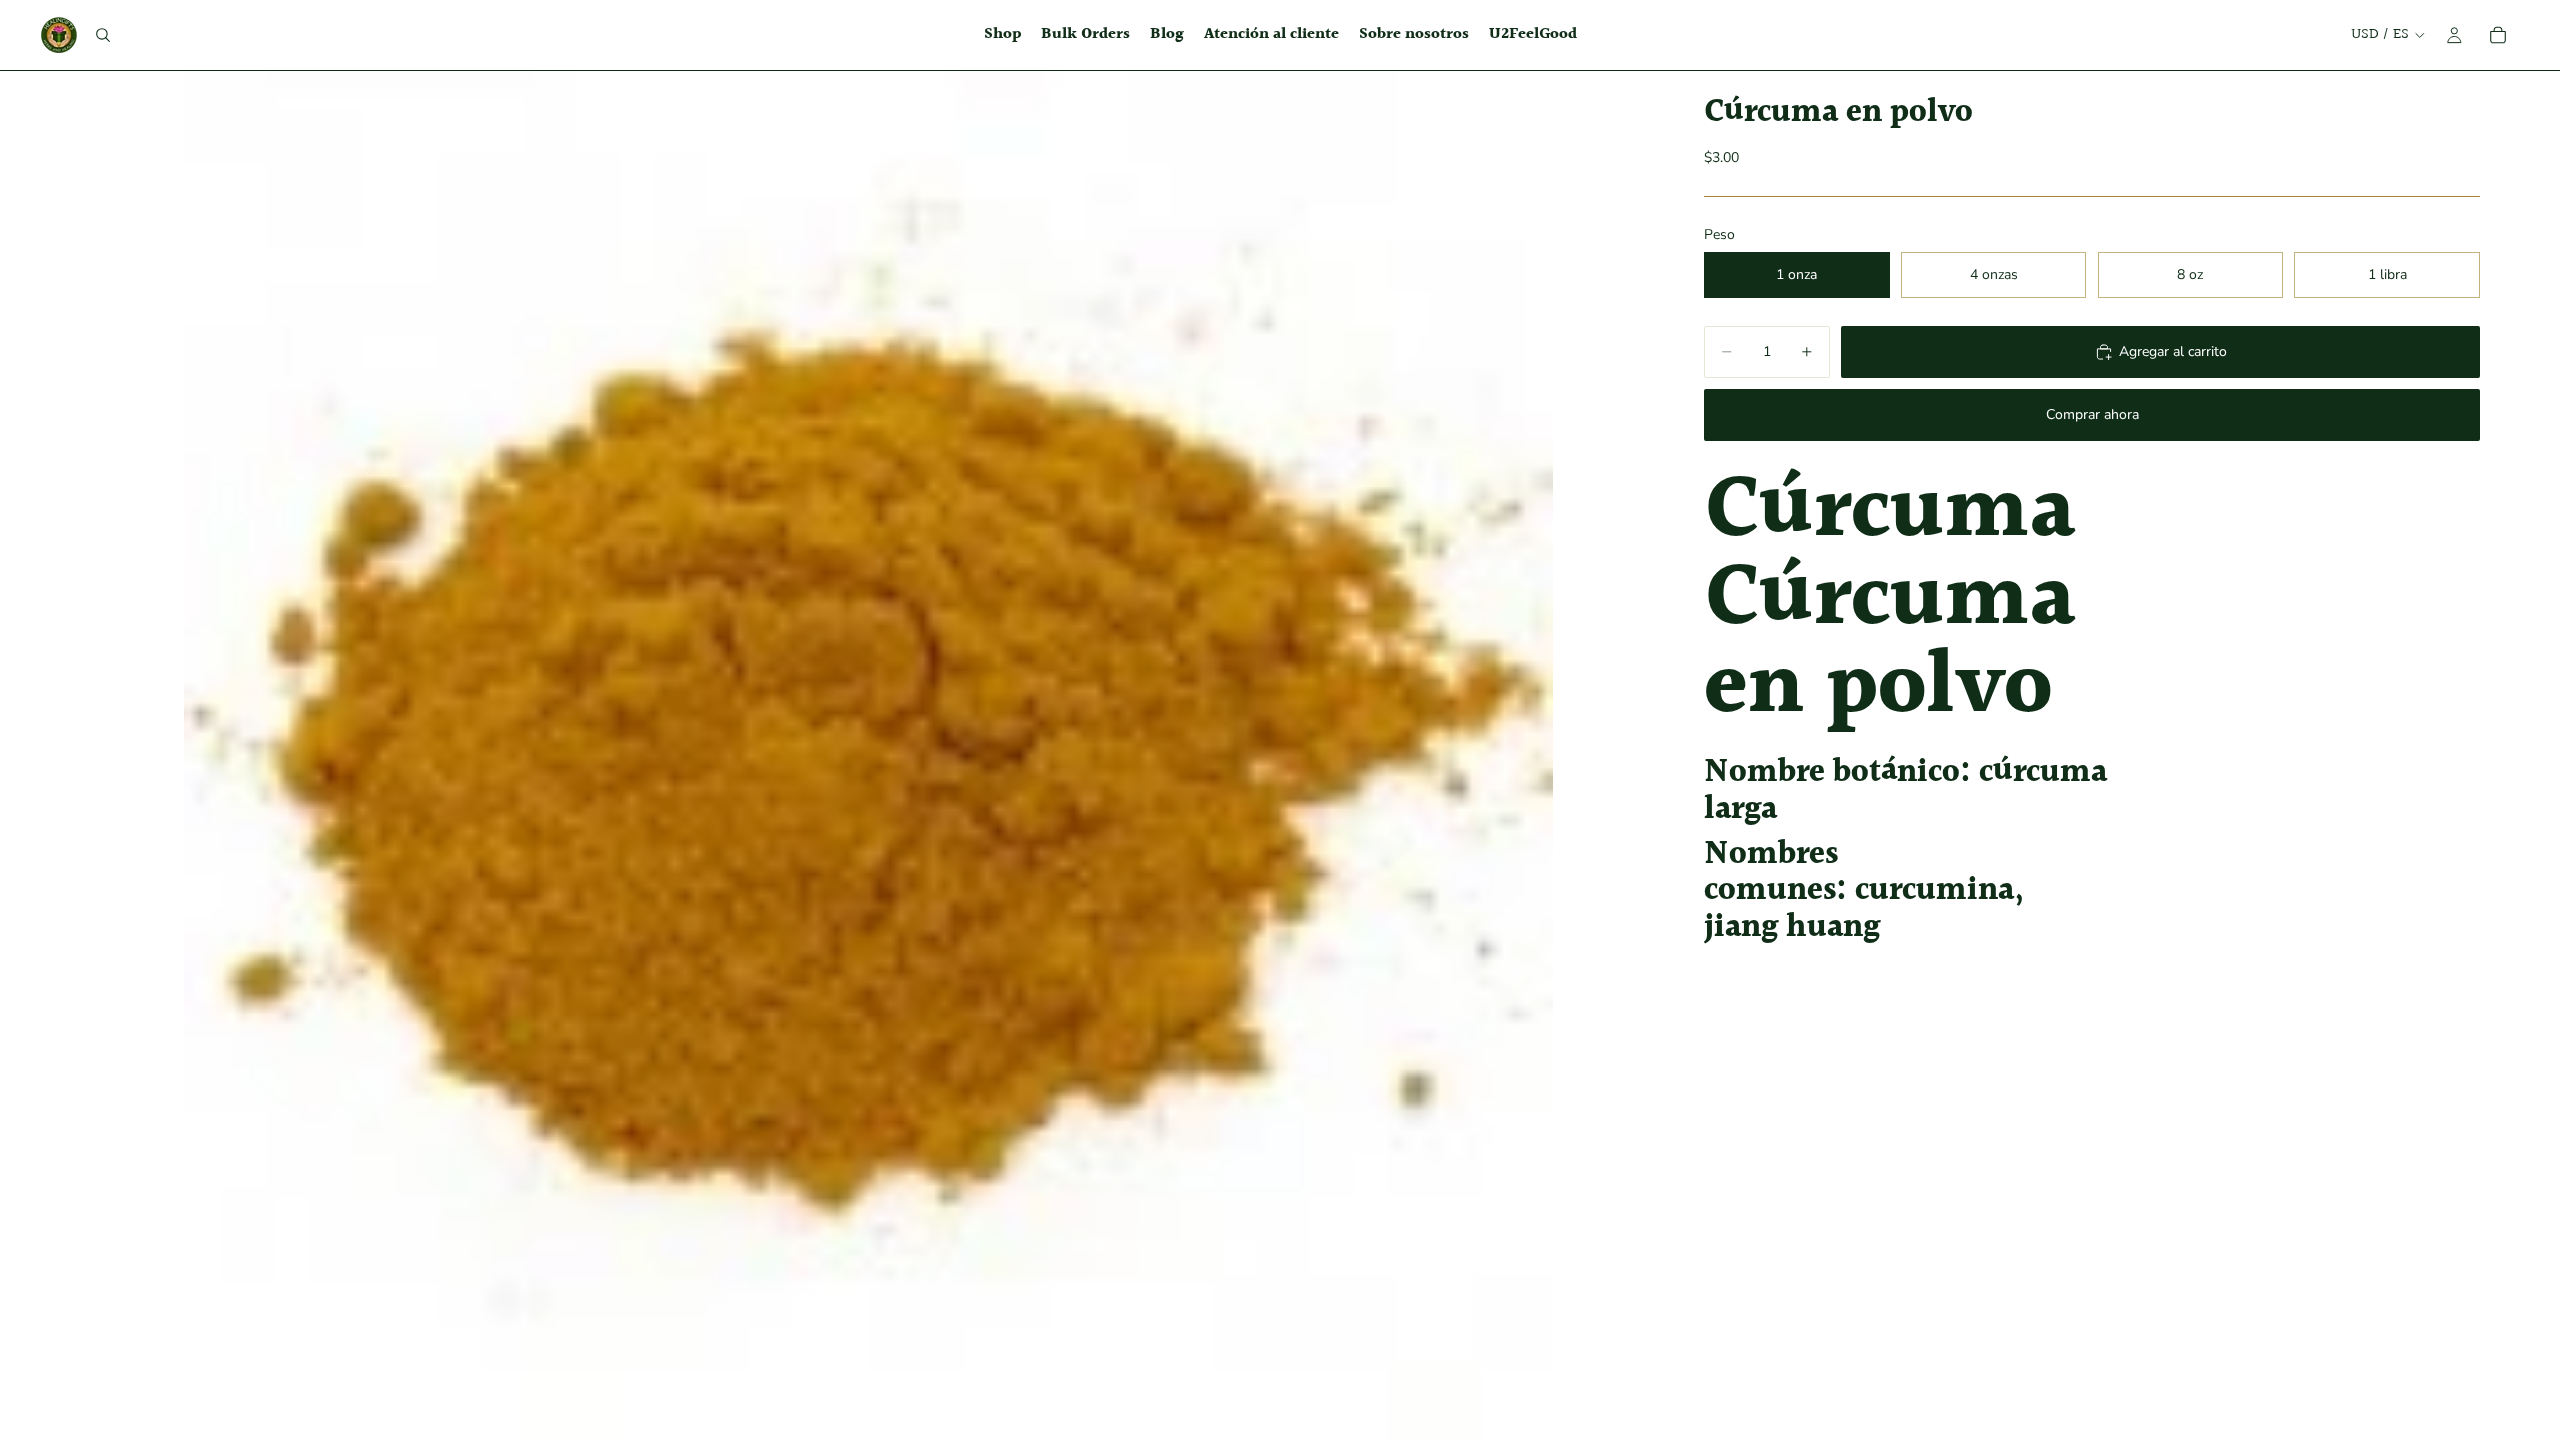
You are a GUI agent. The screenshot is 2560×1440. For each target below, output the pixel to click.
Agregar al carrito (2173, 351)
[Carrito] (2498, 35)
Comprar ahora (2092, 414)
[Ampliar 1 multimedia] (868, 755)
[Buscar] (103, 35)
